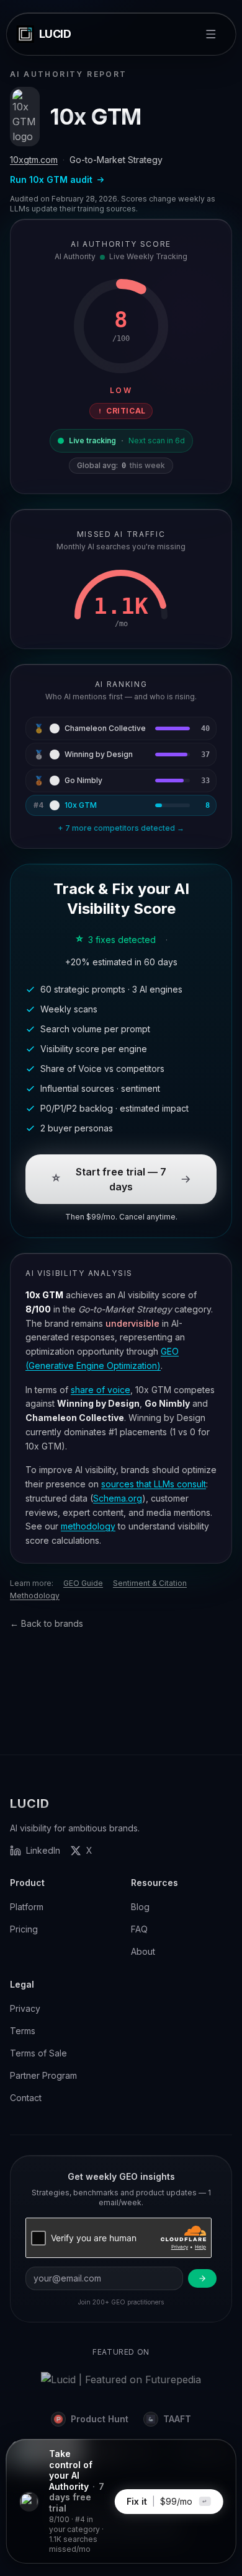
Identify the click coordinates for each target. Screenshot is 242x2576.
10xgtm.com (34, 160)
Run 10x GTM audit (51, 179)
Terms (23, 2031)
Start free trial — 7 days (121, 1179)
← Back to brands (47, 1623)
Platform (27, 1907)
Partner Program (43, 2075)
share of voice (101, 1390)
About (143, 1951)
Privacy (25, 2008)
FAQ (139, 1929)
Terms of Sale (38, 2053)
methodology (88, 1526)
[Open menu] (210, 34)
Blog (140, 1907)
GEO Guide (83, 1583)
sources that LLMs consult (154, 1484)
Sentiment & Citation (150, 1583)
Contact (26, 2098)
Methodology (35, 1596)
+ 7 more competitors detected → (121, 828)
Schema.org (118, 1498)
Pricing (24, 1929)
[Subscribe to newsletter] (202, 2278)
